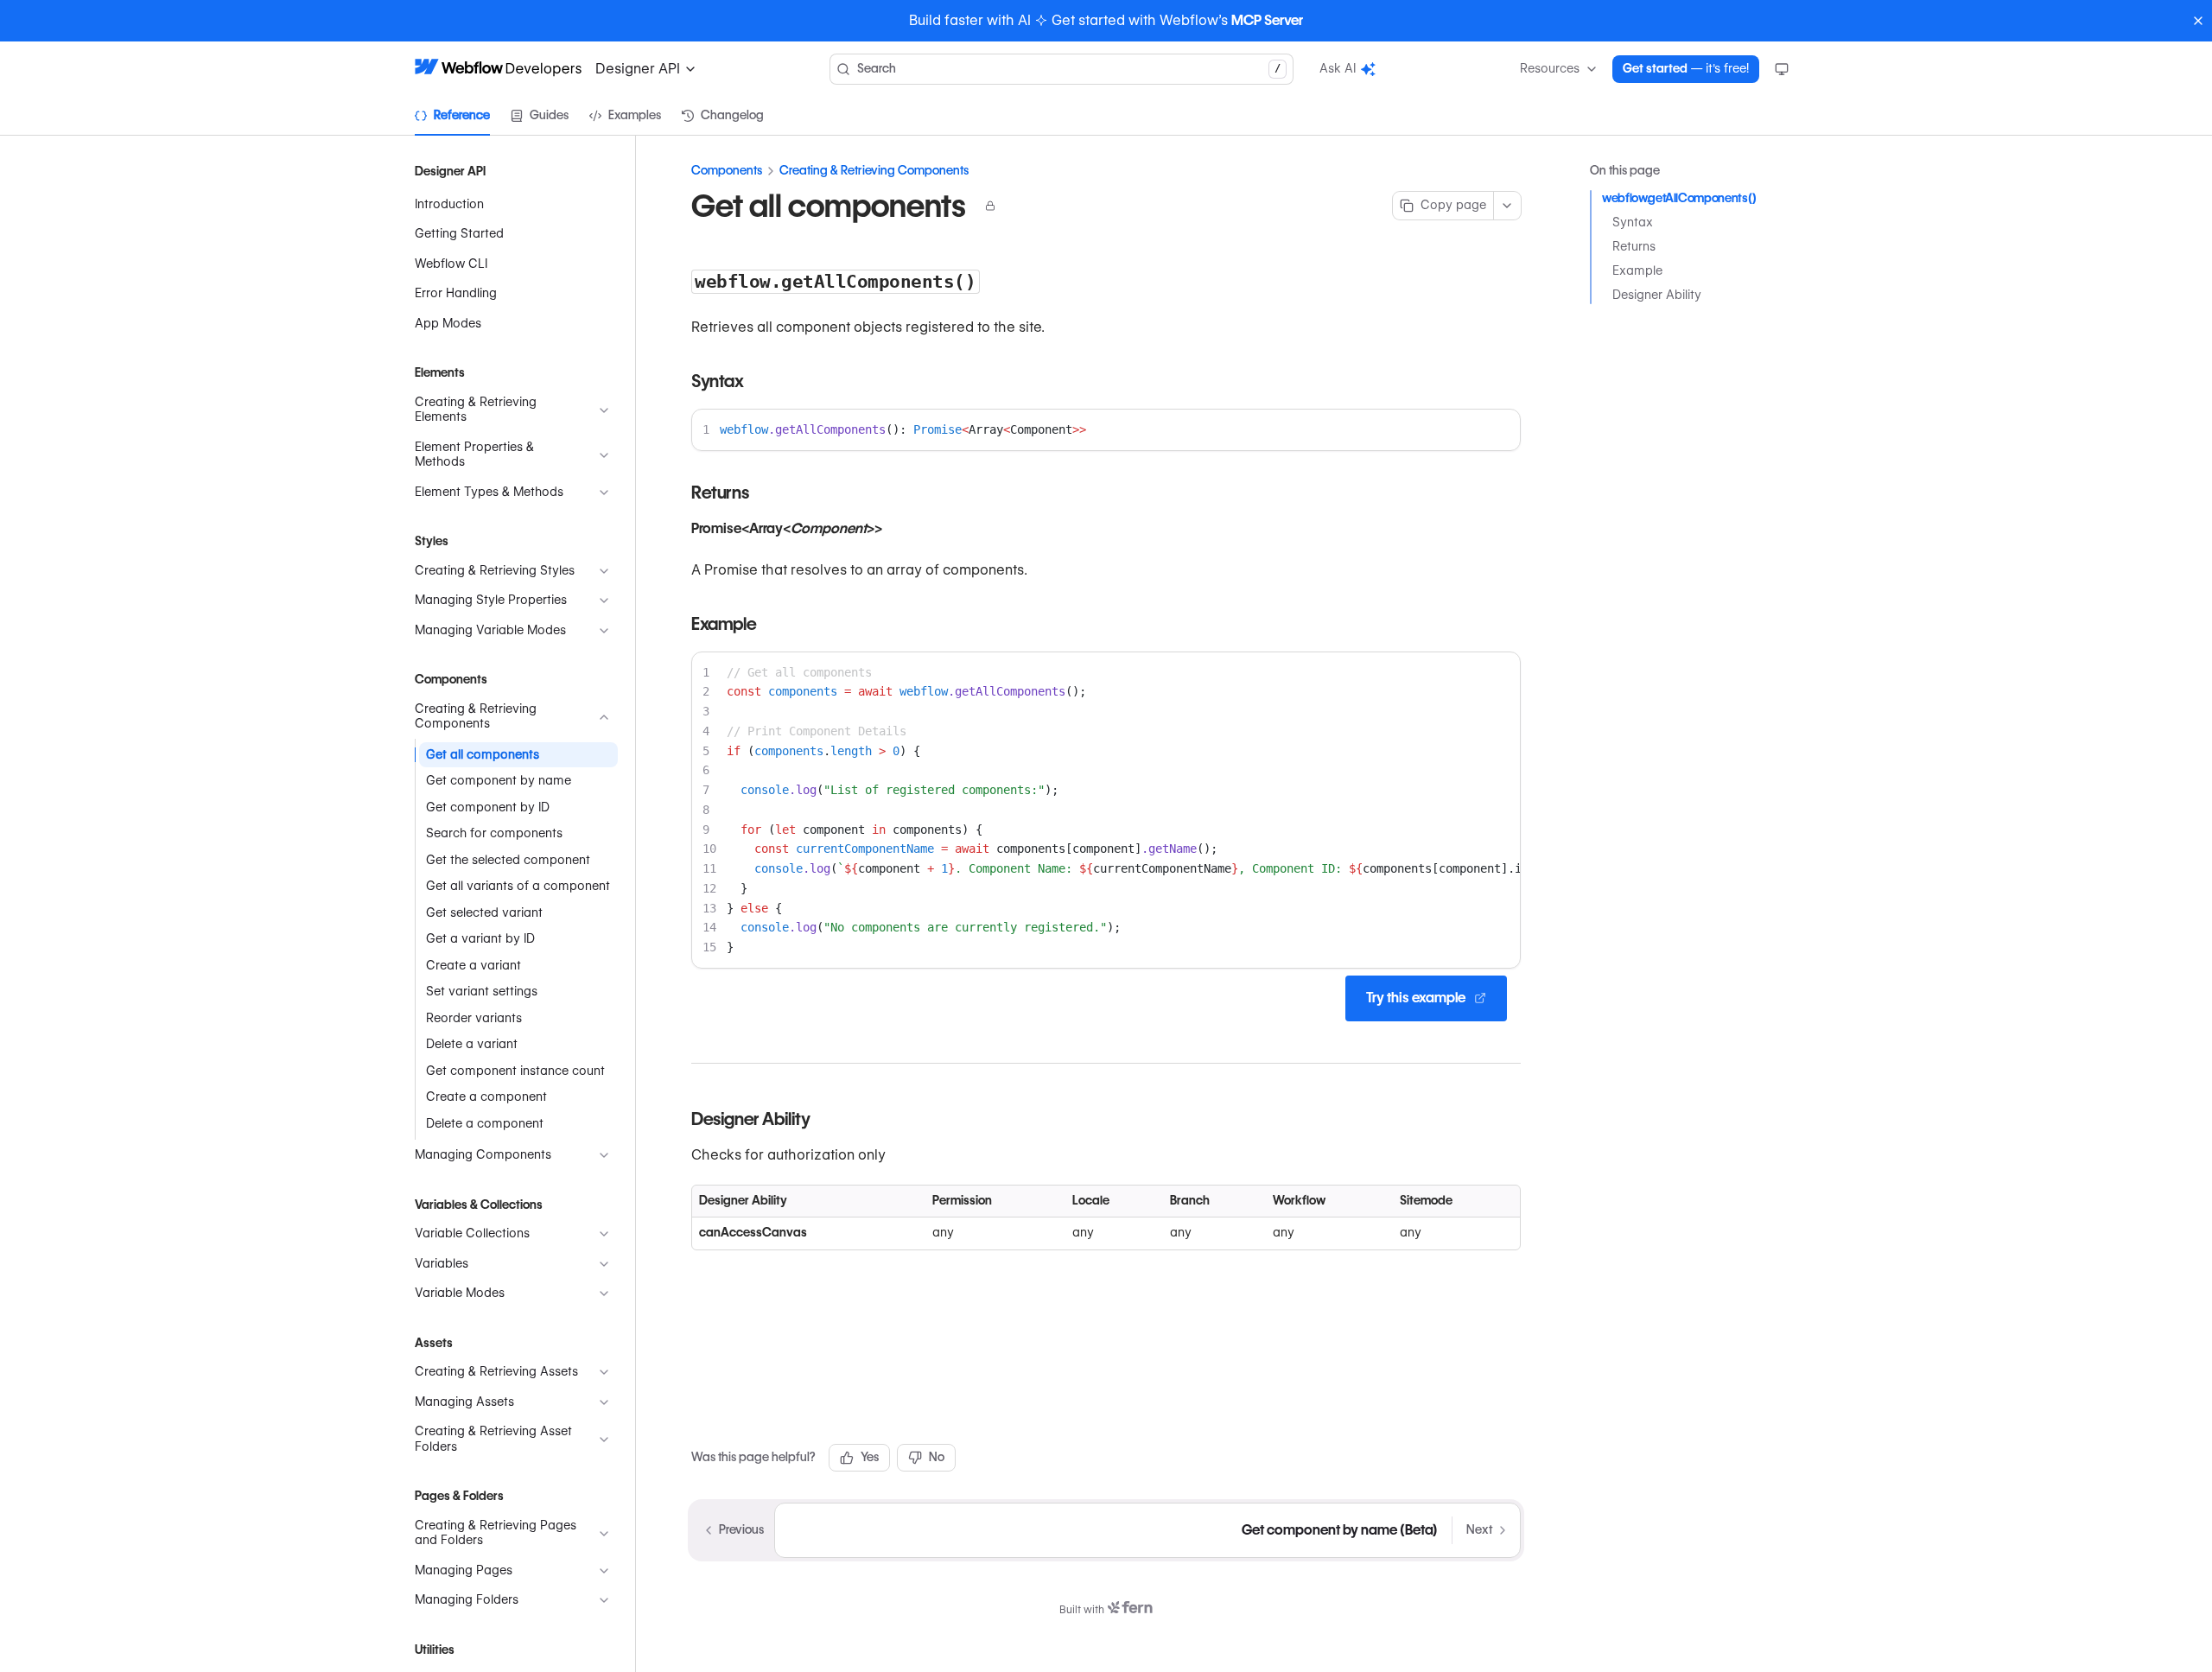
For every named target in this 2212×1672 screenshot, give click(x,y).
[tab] (452, 116)
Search (1069, 68)
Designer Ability (1657, 295)
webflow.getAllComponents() (1679, 198)
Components (727, 170)
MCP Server (1267, 20)
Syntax (1633, 222)
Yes (870, 1457)
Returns (1634, 246)
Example (1637, 270)
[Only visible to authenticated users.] (990, 206)
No (937, 1457)
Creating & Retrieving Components (874, 170)
